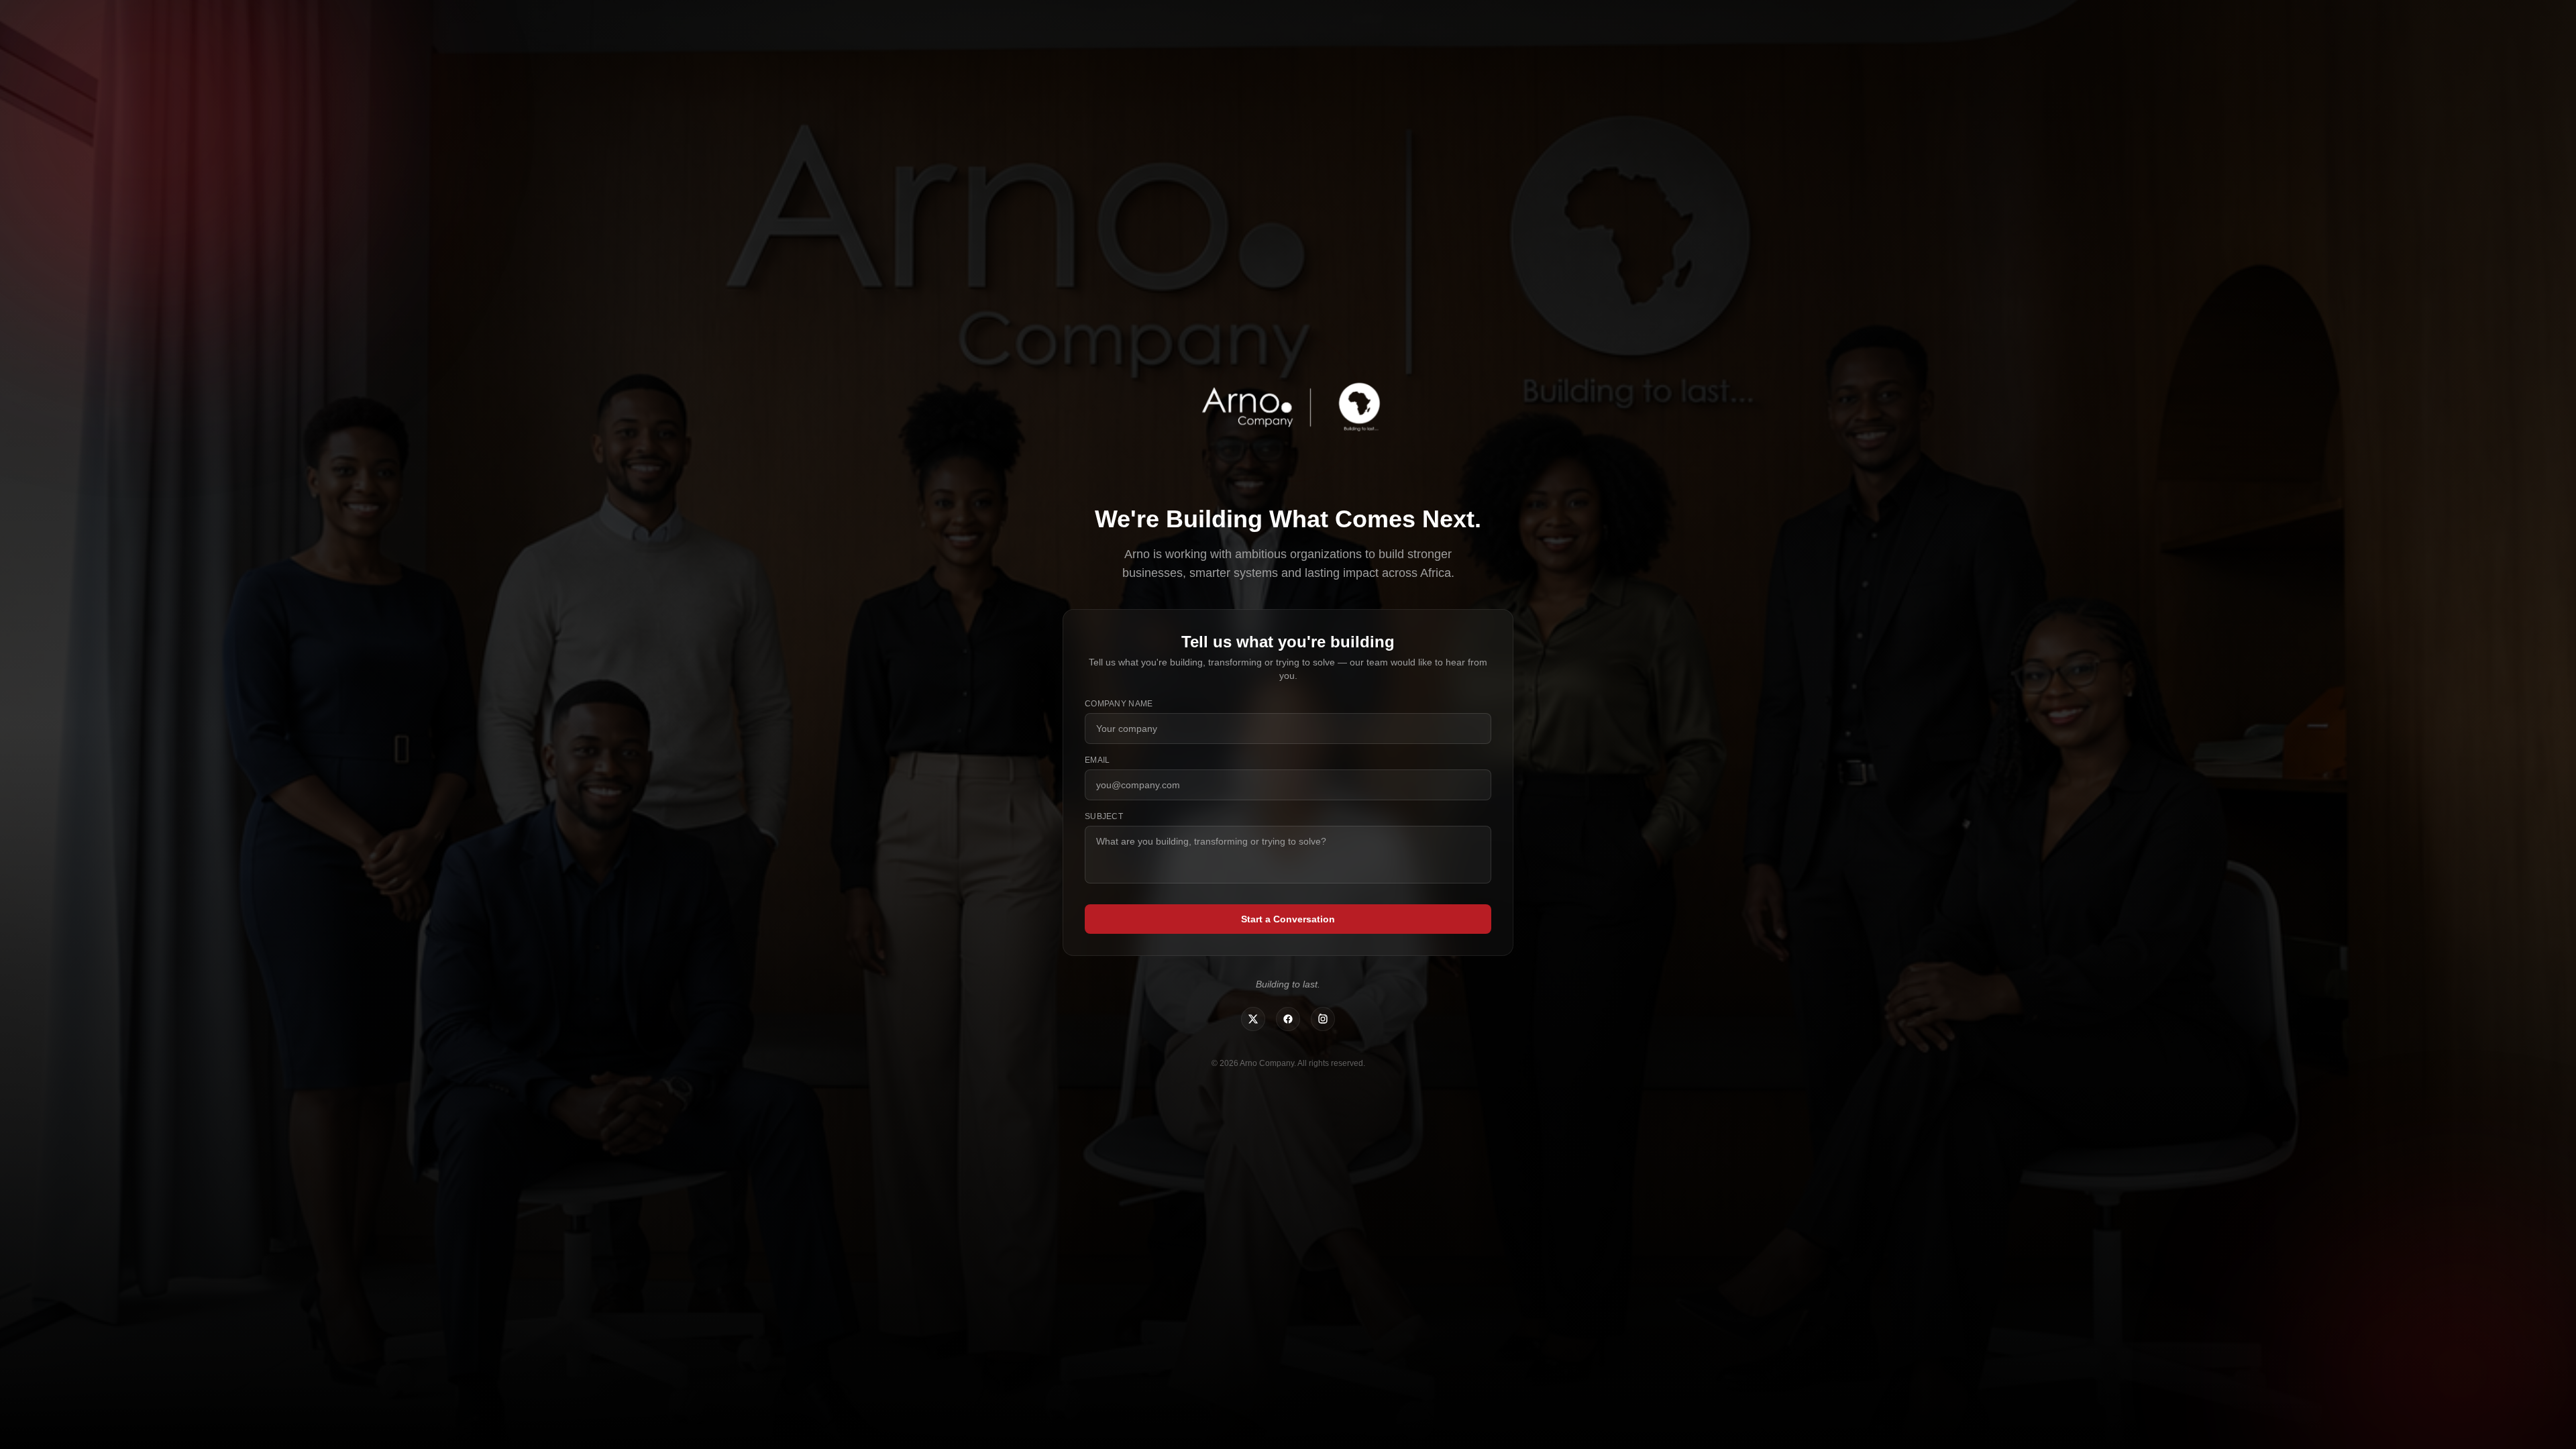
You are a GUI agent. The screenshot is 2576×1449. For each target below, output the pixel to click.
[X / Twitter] (1253, 1019)
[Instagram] (1323, 1019)
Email (1097, 760)
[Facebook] (1288, 1019)
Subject (1104, 816)
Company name (1119, 704)
